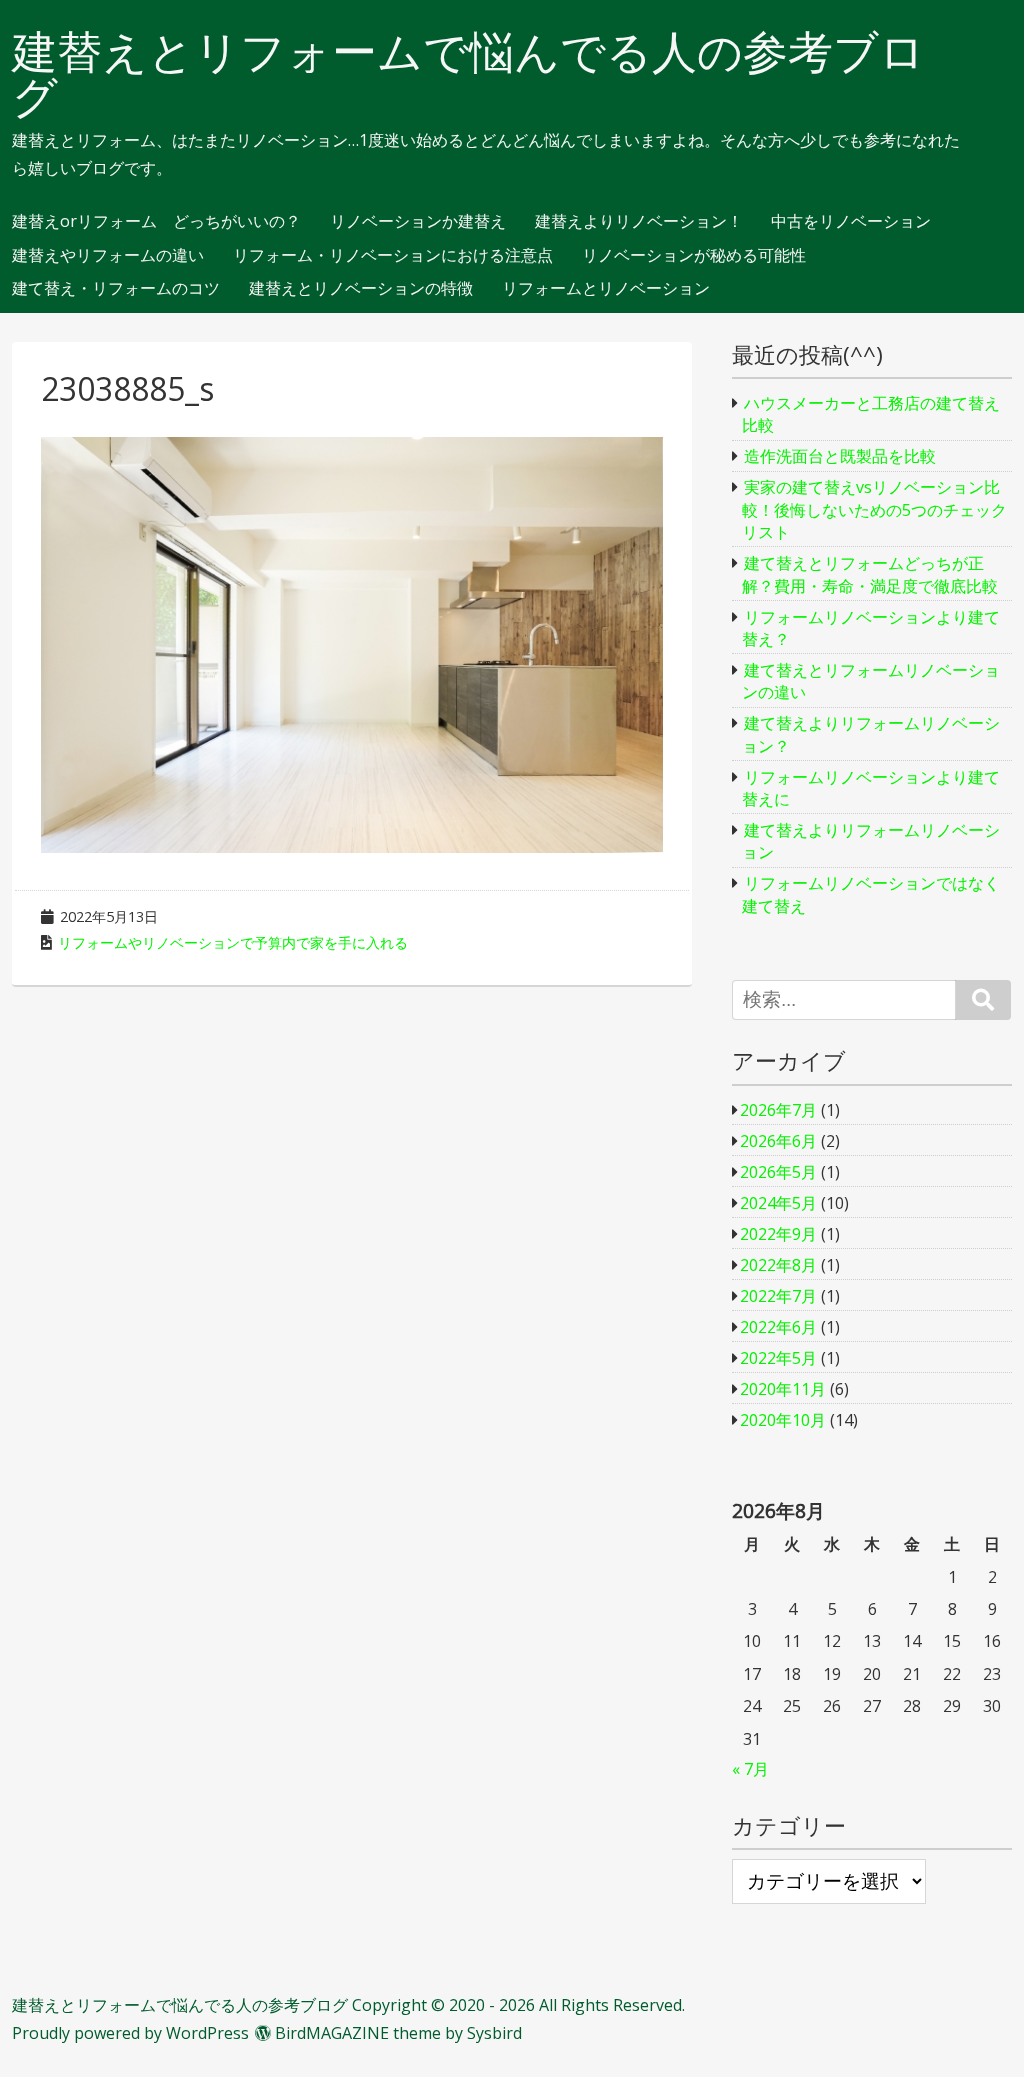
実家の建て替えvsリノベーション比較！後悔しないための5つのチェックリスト (874, 509)
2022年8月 (778, 1265)
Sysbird (494, 2033)
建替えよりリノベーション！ (639, 222)
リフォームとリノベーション (606, 289)
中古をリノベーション (851, 222)
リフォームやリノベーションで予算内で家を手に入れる (233, 942)
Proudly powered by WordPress (130, 2033)
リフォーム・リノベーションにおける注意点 (393, 256)
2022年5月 (778, 1358)
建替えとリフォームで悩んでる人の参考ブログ (468, 74)
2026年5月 (778, 1172)
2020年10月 (783, 1420)
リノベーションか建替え (418, 222)
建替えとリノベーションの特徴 (361, 289)
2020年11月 (783, 1389)
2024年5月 (778, 1203)
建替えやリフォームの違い (108, 256)
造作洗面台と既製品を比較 (840, 456)
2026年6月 (778, 1141)
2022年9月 (778, 1234)
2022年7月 (778, 1296)
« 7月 (750, 1769)
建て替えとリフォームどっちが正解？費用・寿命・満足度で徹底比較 (870, 574)
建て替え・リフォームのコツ (116, 289)
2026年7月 (778, 1110)
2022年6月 (778, 1327)
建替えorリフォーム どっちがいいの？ (156, 222)
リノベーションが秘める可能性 (694, 256)
